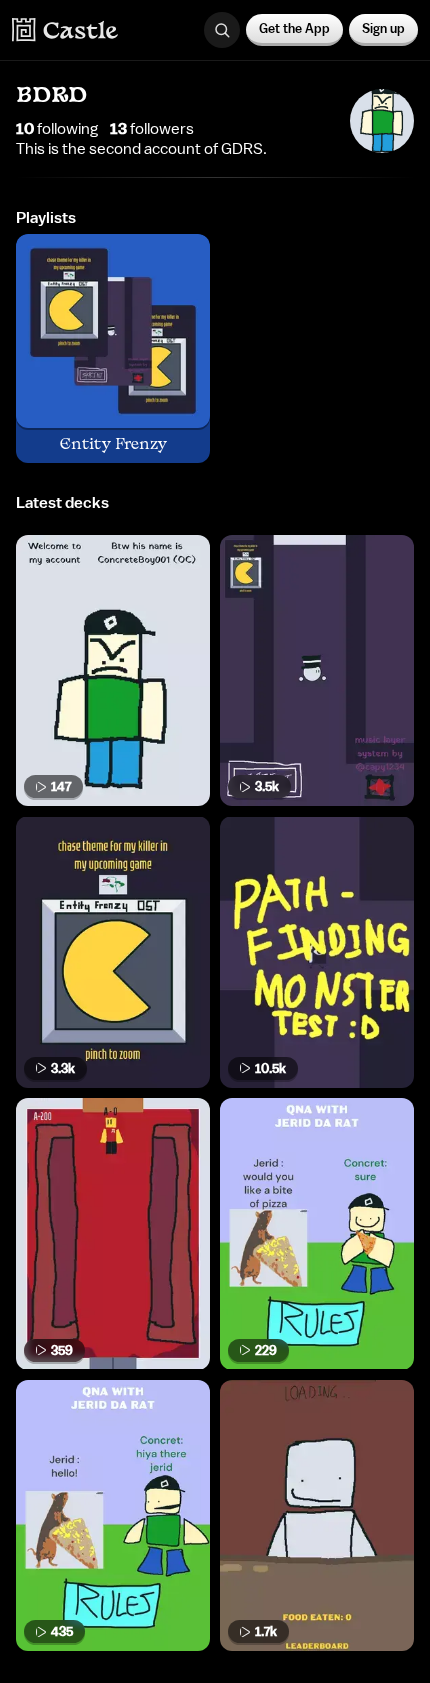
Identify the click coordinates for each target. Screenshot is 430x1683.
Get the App (294, 28)
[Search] (222, 30)
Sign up (383, 28)
